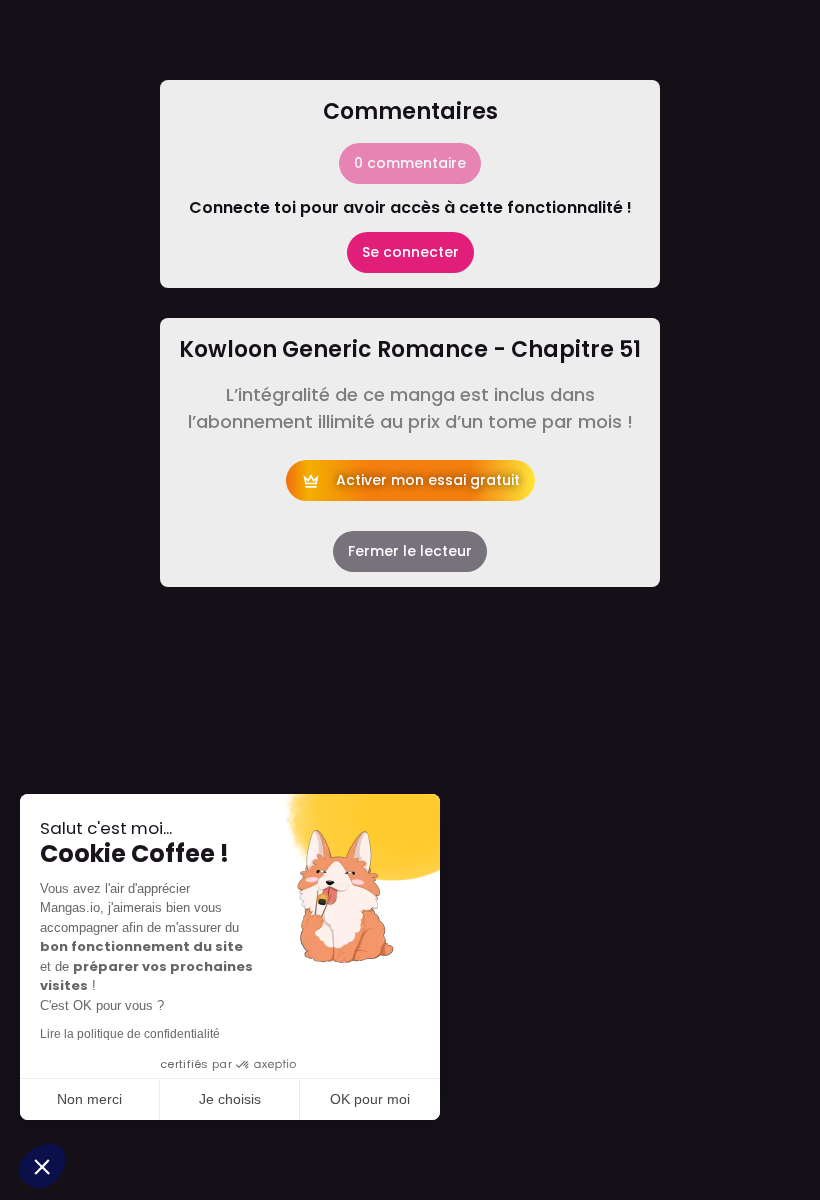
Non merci (89, 1099)
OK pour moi (370, 1099)
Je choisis (230, 1099)
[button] (42, 1166)
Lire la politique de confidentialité (130, 1034)
